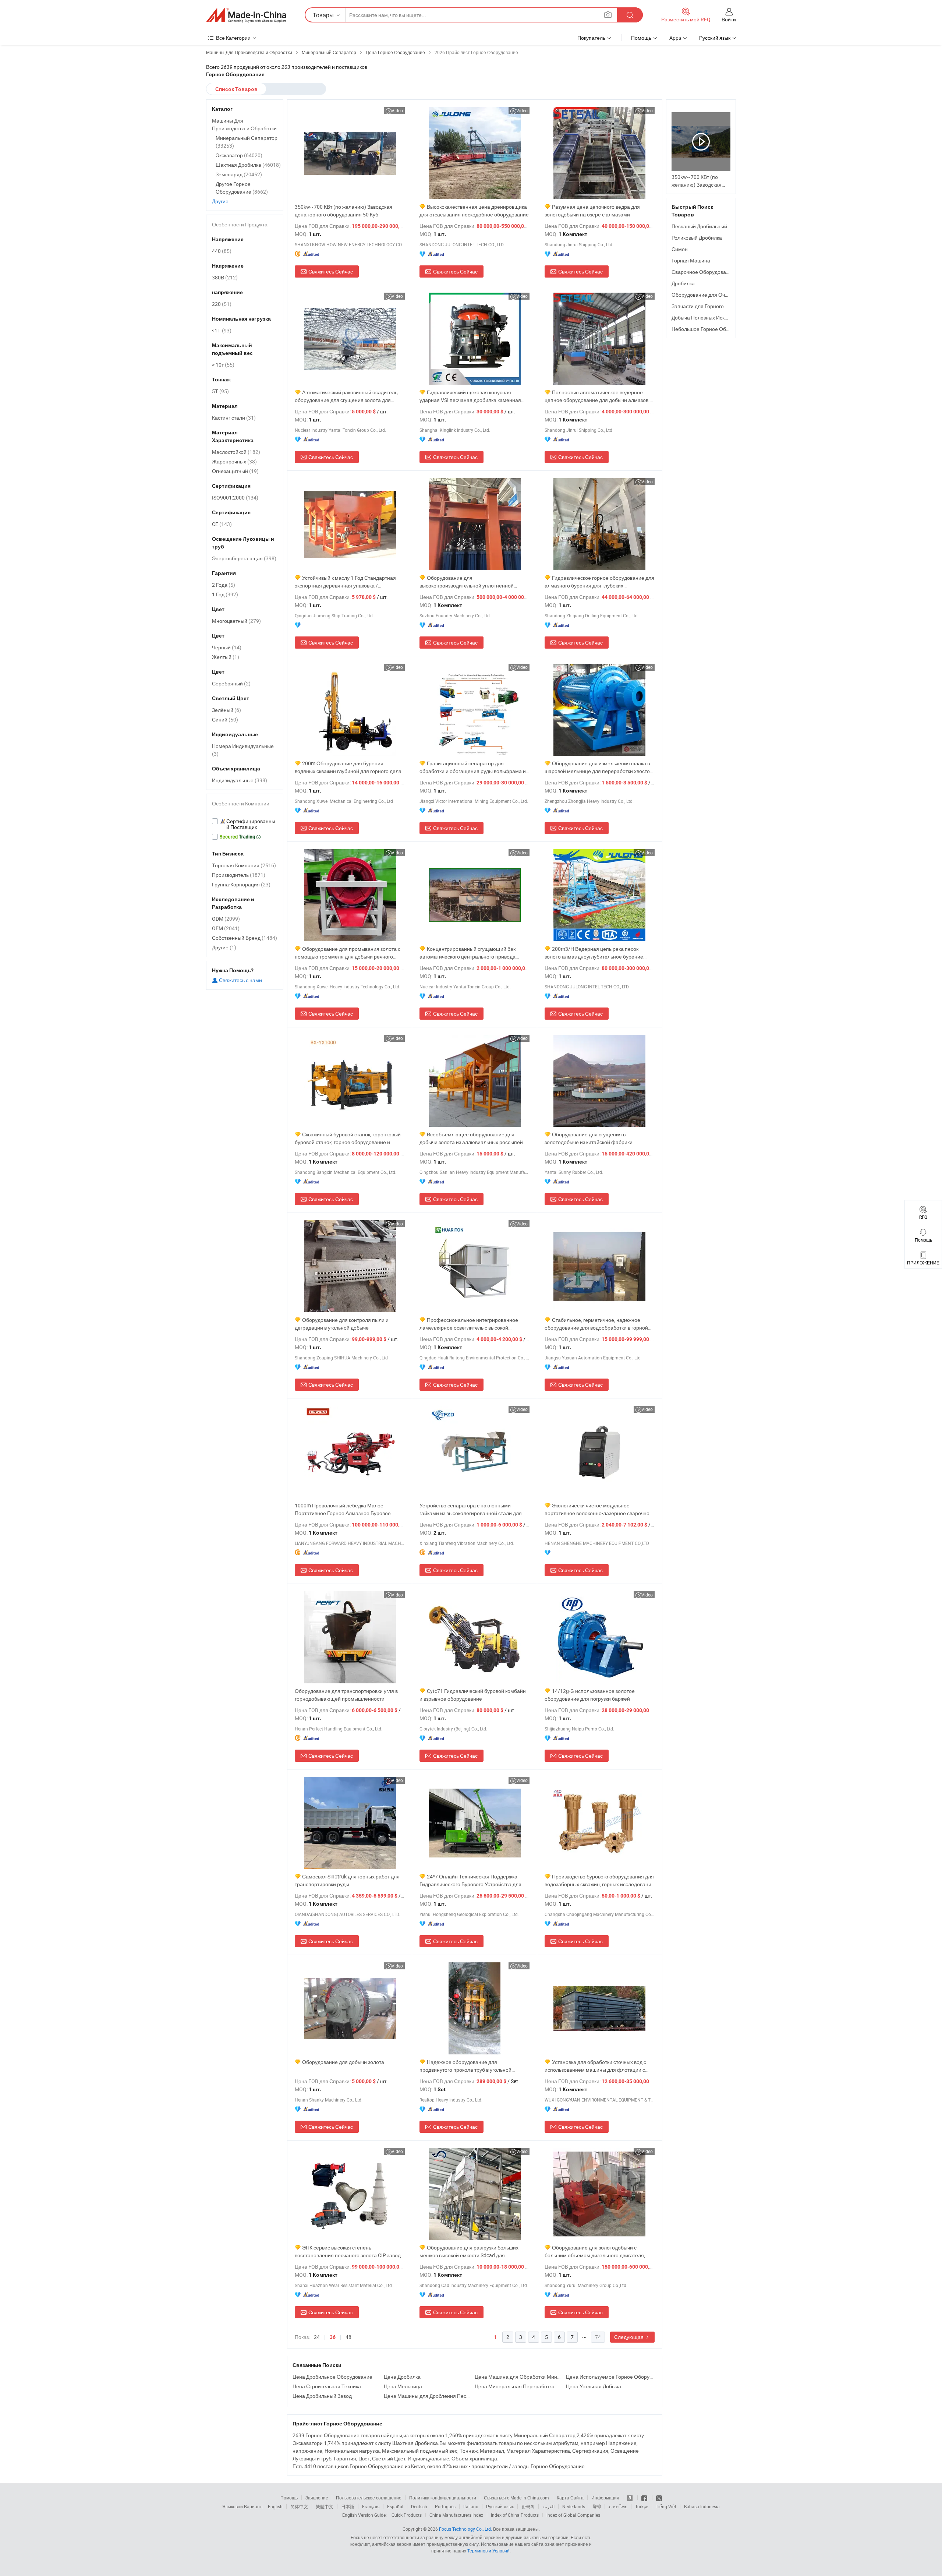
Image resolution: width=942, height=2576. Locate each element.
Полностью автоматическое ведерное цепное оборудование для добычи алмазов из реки (600, 396)
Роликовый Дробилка (697, 238)
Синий (225, 719)
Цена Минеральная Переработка (515, 2386)
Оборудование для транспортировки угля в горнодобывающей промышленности (346, 1695)
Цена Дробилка (402, 2377)
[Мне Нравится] (645, 2498)
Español (395, 2506)
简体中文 (299, 2506)
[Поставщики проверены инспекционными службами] (245, 824)
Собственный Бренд (245, 938)
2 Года (224, 585)
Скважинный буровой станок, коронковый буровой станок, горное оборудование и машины (348, 1138)
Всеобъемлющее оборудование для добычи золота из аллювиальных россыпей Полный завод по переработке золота (471, 1138)
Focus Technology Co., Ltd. (465, 2529)
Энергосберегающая (244, 558)
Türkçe (642, 2506)
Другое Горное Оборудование (242, 188)
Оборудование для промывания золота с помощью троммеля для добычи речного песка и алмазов (348, 953)
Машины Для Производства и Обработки (244, 124)
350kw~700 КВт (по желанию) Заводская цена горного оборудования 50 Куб (343, 211)
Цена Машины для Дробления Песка (428, 2396)
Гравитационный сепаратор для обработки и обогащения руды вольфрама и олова (473, 767)
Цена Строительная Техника (327, 2386)
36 (333, 2337)
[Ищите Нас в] (659, 2498)
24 (317, 2337)
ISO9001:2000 (235, 497)
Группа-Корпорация (241, 884)
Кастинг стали (234, 418)
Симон (680, 249)
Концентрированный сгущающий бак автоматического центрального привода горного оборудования (468, 953)
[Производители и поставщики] (246, 15)
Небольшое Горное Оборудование (713, 329)
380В (225, 277)
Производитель (239, 875)
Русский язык (500, 2506)
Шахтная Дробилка (248, 165)
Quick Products (407, 2515)
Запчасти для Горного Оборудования (716, 306)
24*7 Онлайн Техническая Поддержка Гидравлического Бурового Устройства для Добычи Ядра (470, 1880)
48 (348, 2337)
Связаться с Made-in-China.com (516, 2498)
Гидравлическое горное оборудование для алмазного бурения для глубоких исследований (599, 582)
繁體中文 (325, 2506)
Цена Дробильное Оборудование (332, 2377)
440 (222, 251)
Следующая (629, 2337)
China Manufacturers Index (456, 2515)
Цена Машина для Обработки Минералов (518, 2377)
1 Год (225, 594)
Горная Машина (691, 260)
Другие (220, 201)
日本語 (348, 2506)
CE (222, 524)
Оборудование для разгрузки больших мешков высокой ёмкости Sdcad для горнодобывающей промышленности (469, 2252)
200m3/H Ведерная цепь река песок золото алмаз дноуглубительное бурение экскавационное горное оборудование (594, 953)
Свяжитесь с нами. (241, 980)
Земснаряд (239, 174)
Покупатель (591, 38)
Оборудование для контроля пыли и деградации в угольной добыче (342, 1324)
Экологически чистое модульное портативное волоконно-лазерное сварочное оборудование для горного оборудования (599, 1509)
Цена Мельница (403, 2386)
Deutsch (419, 2506)
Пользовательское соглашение (369, 2498)
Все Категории (233, 38)
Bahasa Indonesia (702, 2506)
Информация (605, 2498)
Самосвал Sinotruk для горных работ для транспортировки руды (347, 1880)
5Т (220, 391)
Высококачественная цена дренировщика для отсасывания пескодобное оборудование (474, 211)
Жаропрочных (234, 461)
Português (445, 2506)
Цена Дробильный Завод (322, 2396)
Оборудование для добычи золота (343, 2062)
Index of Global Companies (573, 2515)
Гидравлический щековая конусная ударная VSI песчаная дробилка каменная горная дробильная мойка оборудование (470, 396)
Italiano (471, 2506)
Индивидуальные (240, 780)
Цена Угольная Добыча (594, 2386)
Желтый (226, 657)
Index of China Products (515, 2515)
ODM (226, 919)
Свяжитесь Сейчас (331, 271)
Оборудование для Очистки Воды (712, 295)
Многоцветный (236, 621)
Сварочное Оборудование (703, 272)
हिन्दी (597, 2506)
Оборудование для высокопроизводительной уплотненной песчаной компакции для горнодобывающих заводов (473, 582)
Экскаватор (239, 155)
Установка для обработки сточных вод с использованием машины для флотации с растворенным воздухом (595, 2066)
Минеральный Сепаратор (247, 142)
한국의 (528, 2506)
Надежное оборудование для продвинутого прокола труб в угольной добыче (465, 2066)
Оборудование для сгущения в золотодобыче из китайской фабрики (589, 1138)
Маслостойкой (236, 452)
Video (397, 110)
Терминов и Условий (488, 2551)
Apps (675, 38)
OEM (226, 928)
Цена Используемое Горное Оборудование (610, 2377)
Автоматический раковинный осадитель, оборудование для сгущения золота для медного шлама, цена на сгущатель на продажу (347, 396)
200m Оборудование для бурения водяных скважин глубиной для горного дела (348, 767)
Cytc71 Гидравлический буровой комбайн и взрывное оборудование (473, 1695)
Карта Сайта (570, 2498)
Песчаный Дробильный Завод (707, 226)
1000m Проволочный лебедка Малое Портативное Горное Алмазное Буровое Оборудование (343, 1509)
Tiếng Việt (666, 2506)
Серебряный (231, 683)
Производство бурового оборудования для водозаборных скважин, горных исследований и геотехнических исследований (599, 1880)
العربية (548, 2506)
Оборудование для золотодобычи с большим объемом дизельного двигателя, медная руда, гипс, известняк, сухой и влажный (595, 2252)
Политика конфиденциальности (443, 2498)
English (275, 2506)
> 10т (223, 365)
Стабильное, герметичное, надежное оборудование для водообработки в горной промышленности (596, 1324)
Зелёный (226, 710)
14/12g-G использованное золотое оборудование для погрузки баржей (590, 1695)
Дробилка (683, 283)
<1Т (222, 330)
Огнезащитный (235, 471)
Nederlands (574, 2506)
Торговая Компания (244, 865)
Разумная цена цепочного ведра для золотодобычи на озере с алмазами (592, 211)
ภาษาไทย (618, 2506)
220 (222, 304)
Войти (729, 19)
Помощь (641, 38)
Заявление (317, 2498)
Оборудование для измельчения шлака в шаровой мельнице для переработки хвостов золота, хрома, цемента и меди (599, 767)
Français (371, 2506)
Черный (227, 647)
